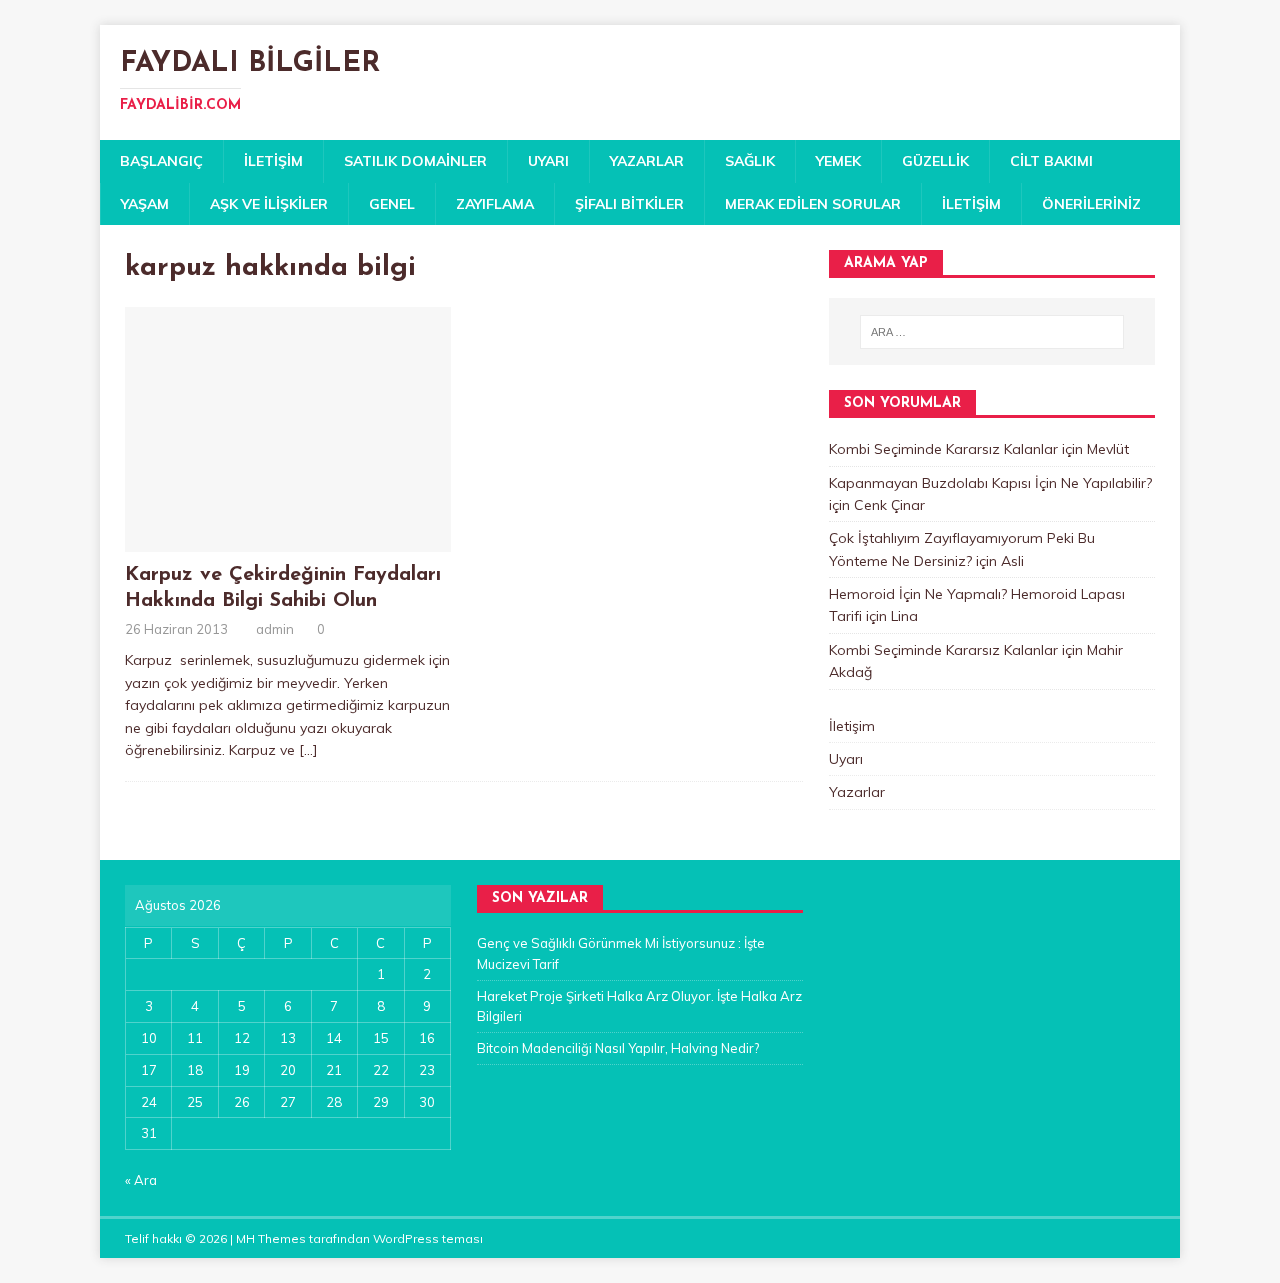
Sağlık (750, 161)
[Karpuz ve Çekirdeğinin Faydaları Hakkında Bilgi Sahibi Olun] (288, 540)
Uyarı (548, 161)
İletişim (273, 161)
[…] (308, 750)
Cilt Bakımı (1051, 161)
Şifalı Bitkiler (629, 204)
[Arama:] (992, 332)
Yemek (838, 161)
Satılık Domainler (415, 161)
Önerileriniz (1091, 204)
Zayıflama (495, 204)
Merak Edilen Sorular (813, 204)
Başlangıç (161, 161)
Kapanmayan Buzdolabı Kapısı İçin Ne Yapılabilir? (990, 483)
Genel (392, 204)
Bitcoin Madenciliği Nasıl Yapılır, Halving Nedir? (618, 1048)
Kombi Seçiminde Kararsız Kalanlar (943, 449)
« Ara (141, 1180)
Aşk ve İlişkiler (269, 204)
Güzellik (935, 161)
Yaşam (145, 204)
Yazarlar (647, 161)
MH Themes (271, 1238)
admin (275, 629)
